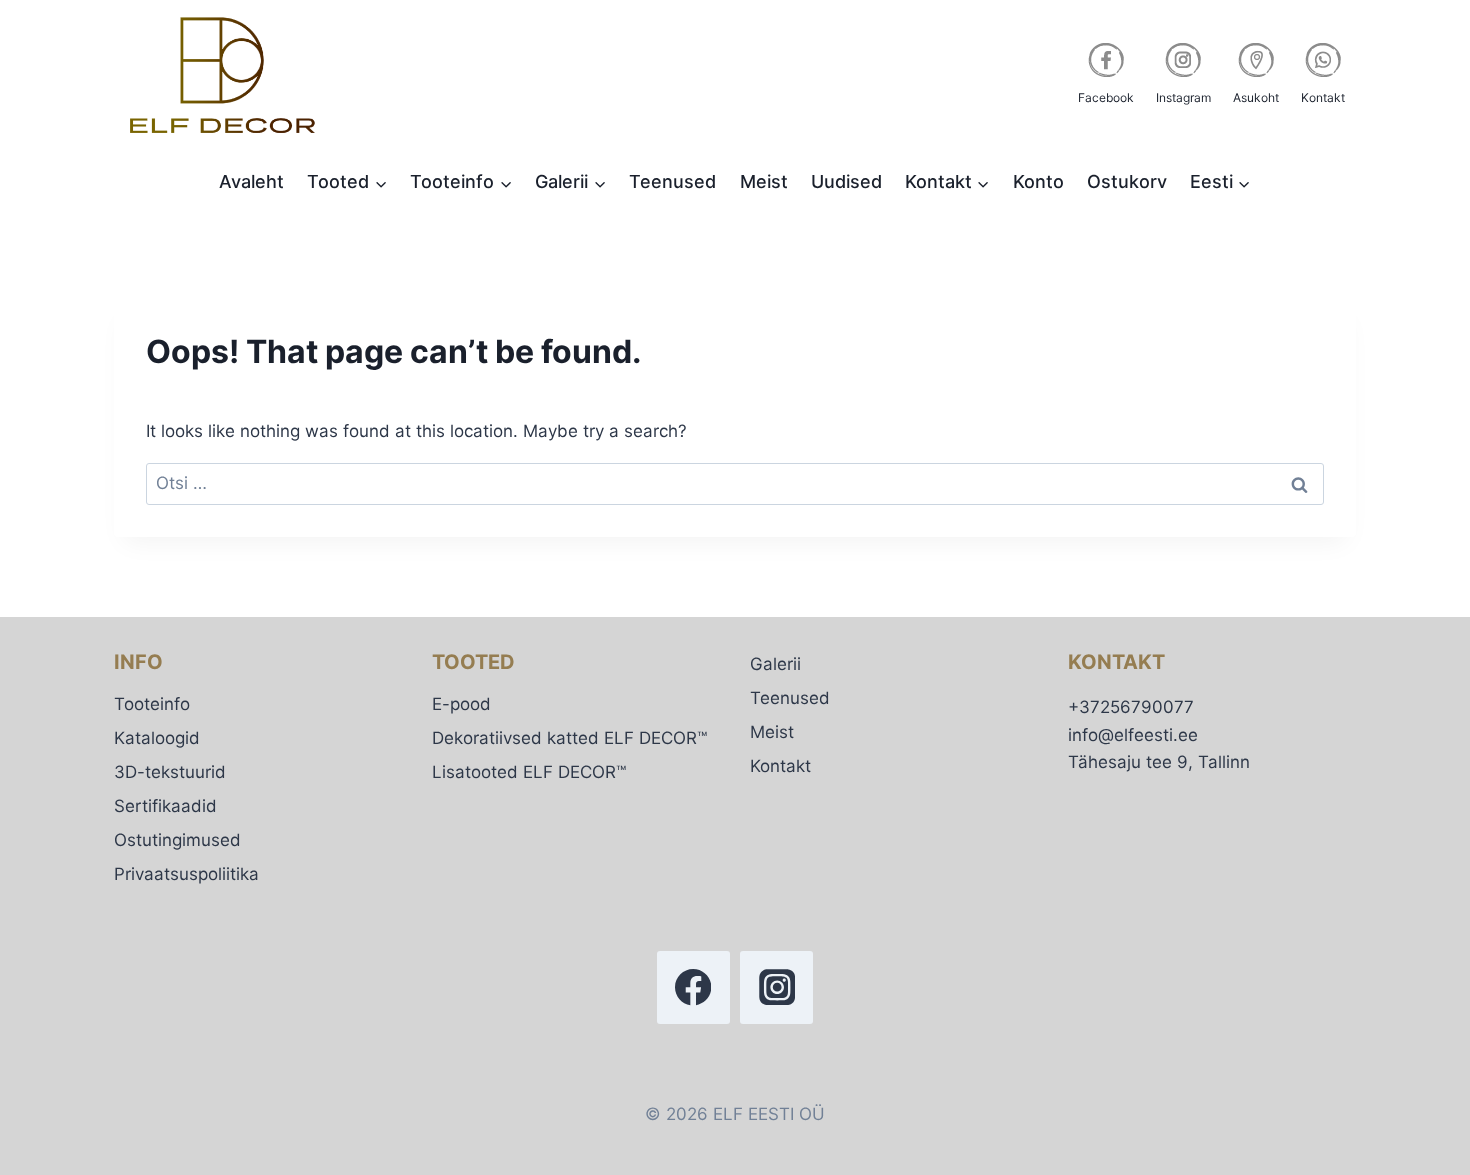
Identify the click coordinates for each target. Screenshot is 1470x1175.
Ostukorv (1127, 181)
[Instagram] (776, 987)
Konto (1038, 181)
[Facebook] (693, 987)
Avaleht (251, 181)
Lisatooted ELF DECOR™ (529, 772)
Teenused (672, 181)
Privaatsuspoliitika (186, 874)
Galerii (775, 664)
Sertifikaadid (165, 806)
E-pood (461, 704)
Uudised (846, 181)
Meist (764, 181)
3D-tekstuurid (170, 772)
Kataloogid (157, 738)
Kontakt (780, 766)
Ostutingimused (177, 840)
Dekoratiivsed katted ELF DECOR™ (569, 738)
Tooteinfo (152, 704)
